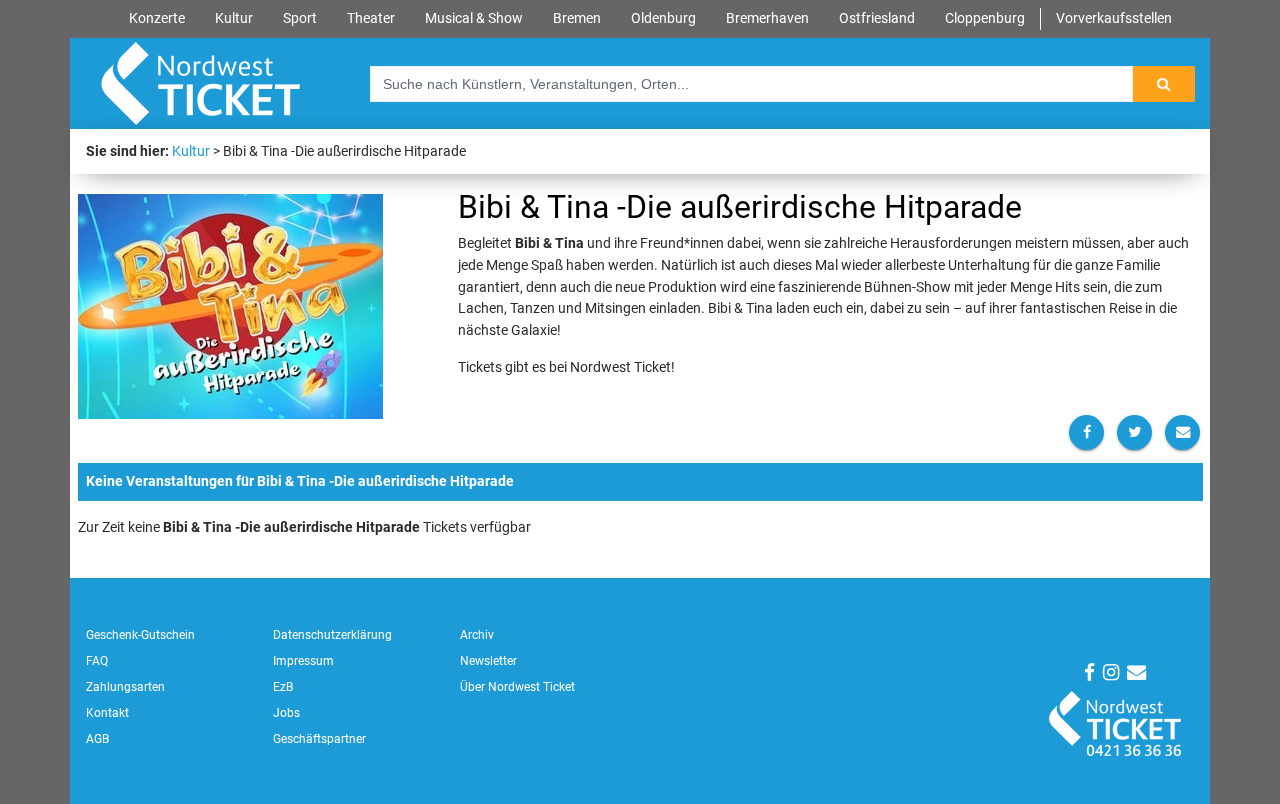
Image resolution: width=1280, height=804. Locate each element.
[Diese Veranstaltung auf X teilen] (1134, 432)
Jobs (286, 713)
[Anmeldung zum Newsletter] (1136, 672)
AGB (97, 739)
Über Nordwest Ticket (517, 687)
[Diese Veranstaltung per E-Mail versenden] (1182, 432)
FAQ (97, 661)
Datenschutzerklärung (332, 635)
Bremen (577, 18)
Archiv (477, 635)
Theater (371, 18)
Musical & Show (474, 18)
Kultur (234, 18)
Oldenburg (663, 18)
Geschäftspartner (319, 739)
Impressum (303, 661)
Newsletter (488, 661)
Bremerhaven (767, 18)
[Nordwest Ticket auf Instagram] (1111, 672)
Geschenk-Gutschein (140, 635)
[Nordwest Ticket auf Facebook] (1089, 672)
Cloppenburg (985, 18)
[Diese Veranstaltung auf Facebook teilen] (1086, 432)
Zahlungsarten (125, 687)
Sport (300, 18)
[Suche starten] (1164, 84)
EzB (283, 687)
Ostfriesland (877, 18)
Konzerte (157, 18)
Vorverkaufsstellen (1114, 18)
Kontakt (107, 713)
